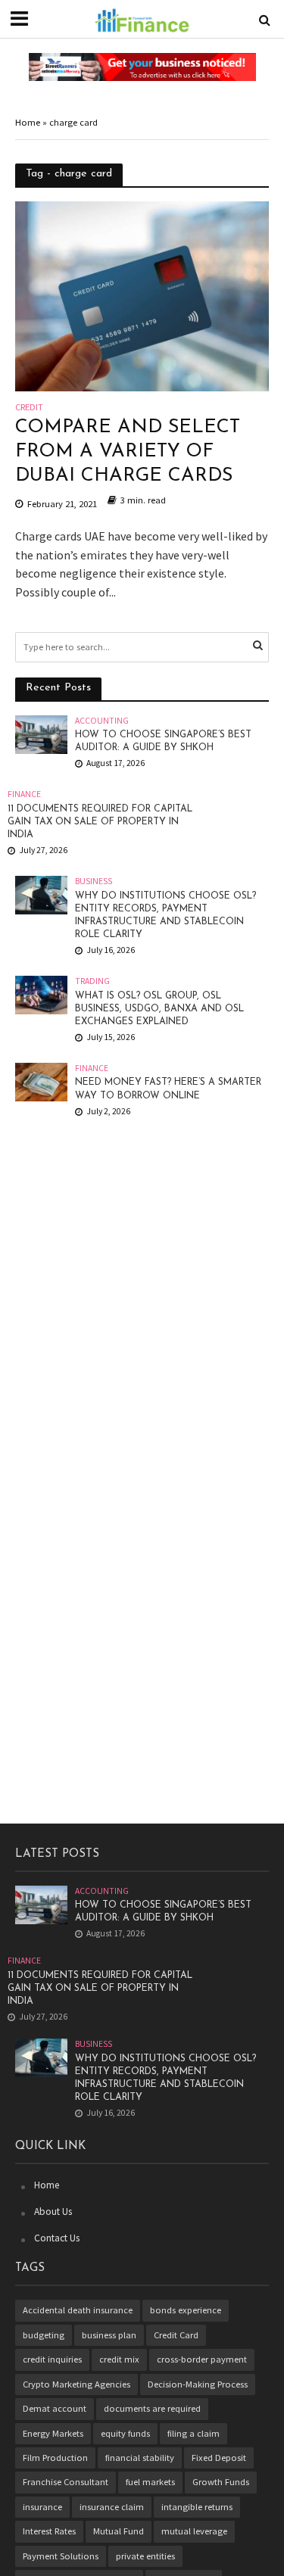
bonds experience (186, 2310)
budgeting (44, 2335)
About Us (53, 2212)
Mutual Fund (119, 2531)
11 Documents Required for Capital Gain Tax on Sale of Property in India (100, 822)
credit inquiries (52, 2359)
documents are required (152, 2408)
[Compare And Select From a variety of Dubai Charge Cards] (142, 294)
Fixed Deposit (219, 2458)
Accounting (102, 721)
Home (28, 122)
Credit (29, 408)
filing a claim (193, 2433)
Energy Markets (53, 2433)
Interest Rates (49, 2531)
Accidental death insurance (78, 2310)
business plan (109, 2335)
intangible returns (197, 2507)
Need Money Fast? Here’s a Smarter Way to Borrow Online (168, 1089)
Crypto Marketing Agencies (76, 2384)
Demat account (55, 2408)
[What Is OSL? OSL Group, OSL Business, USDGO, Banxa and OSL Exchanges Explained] (41, 994)
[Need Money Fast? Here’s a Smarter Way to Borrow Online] (41, 1081)
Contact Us (57, 2238)
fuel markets (150, 2482)
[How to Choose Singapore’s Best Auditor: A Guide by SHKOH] (41, 733)
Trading (92, 981)
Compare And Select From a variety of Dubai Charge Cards (128, 452)
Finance (24, 794)
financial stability (140, 2458)
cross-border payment (202, 2359)
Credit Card (176, 2335)
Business (94, 881)
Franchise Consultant (66, 2482)
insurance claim (112, 2507)
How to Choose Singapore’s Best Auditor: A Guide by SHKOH (163, 741)
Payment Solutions (61, 2556)
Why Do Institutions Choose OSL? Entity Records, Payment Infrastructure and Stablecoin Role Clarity (165, 916)
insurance (42, 2507)
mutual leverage (194, 2531)
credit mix (119, 2359)
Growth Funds (221, 2482)
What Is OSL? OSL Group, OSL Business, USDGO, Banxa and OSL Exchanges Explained (159, 1009)
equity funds (125, 2433)
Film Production (55, 2458)
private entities (145, 2556)
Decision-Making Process (198, 2384)
